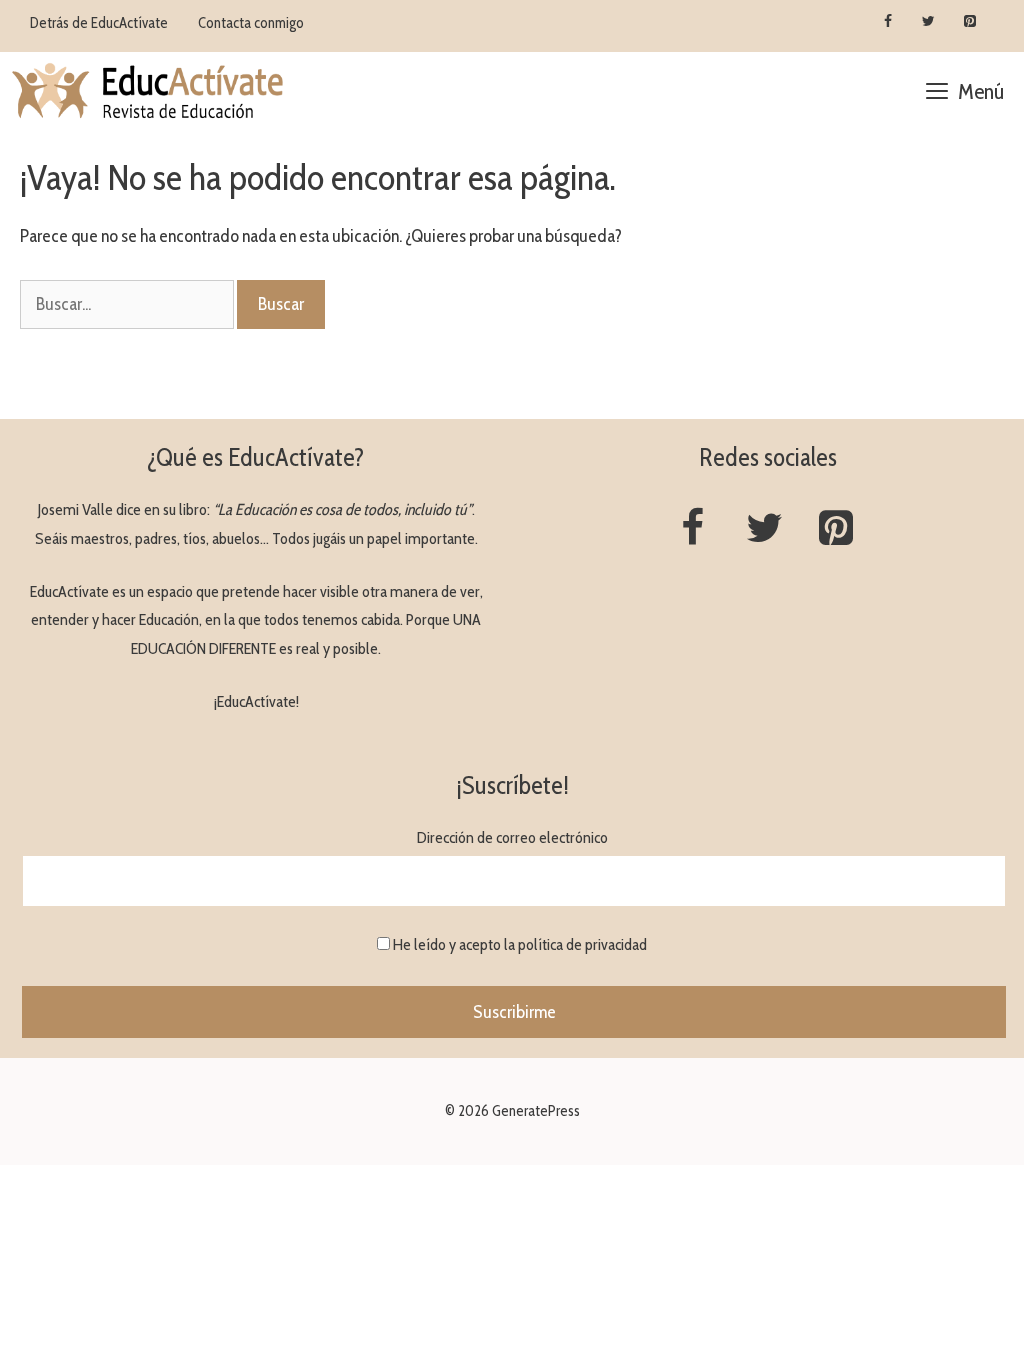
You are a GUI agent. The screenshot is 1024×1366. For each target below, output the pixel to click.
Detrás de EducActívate (99, 23)
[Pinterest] (969, 22)
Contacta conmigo (251, 23)
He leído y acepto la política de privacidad (520, 944)
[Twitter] (928, 22)
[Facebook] (888, 22)
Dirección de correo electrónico (512, 837)
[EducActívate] (148, 92)
